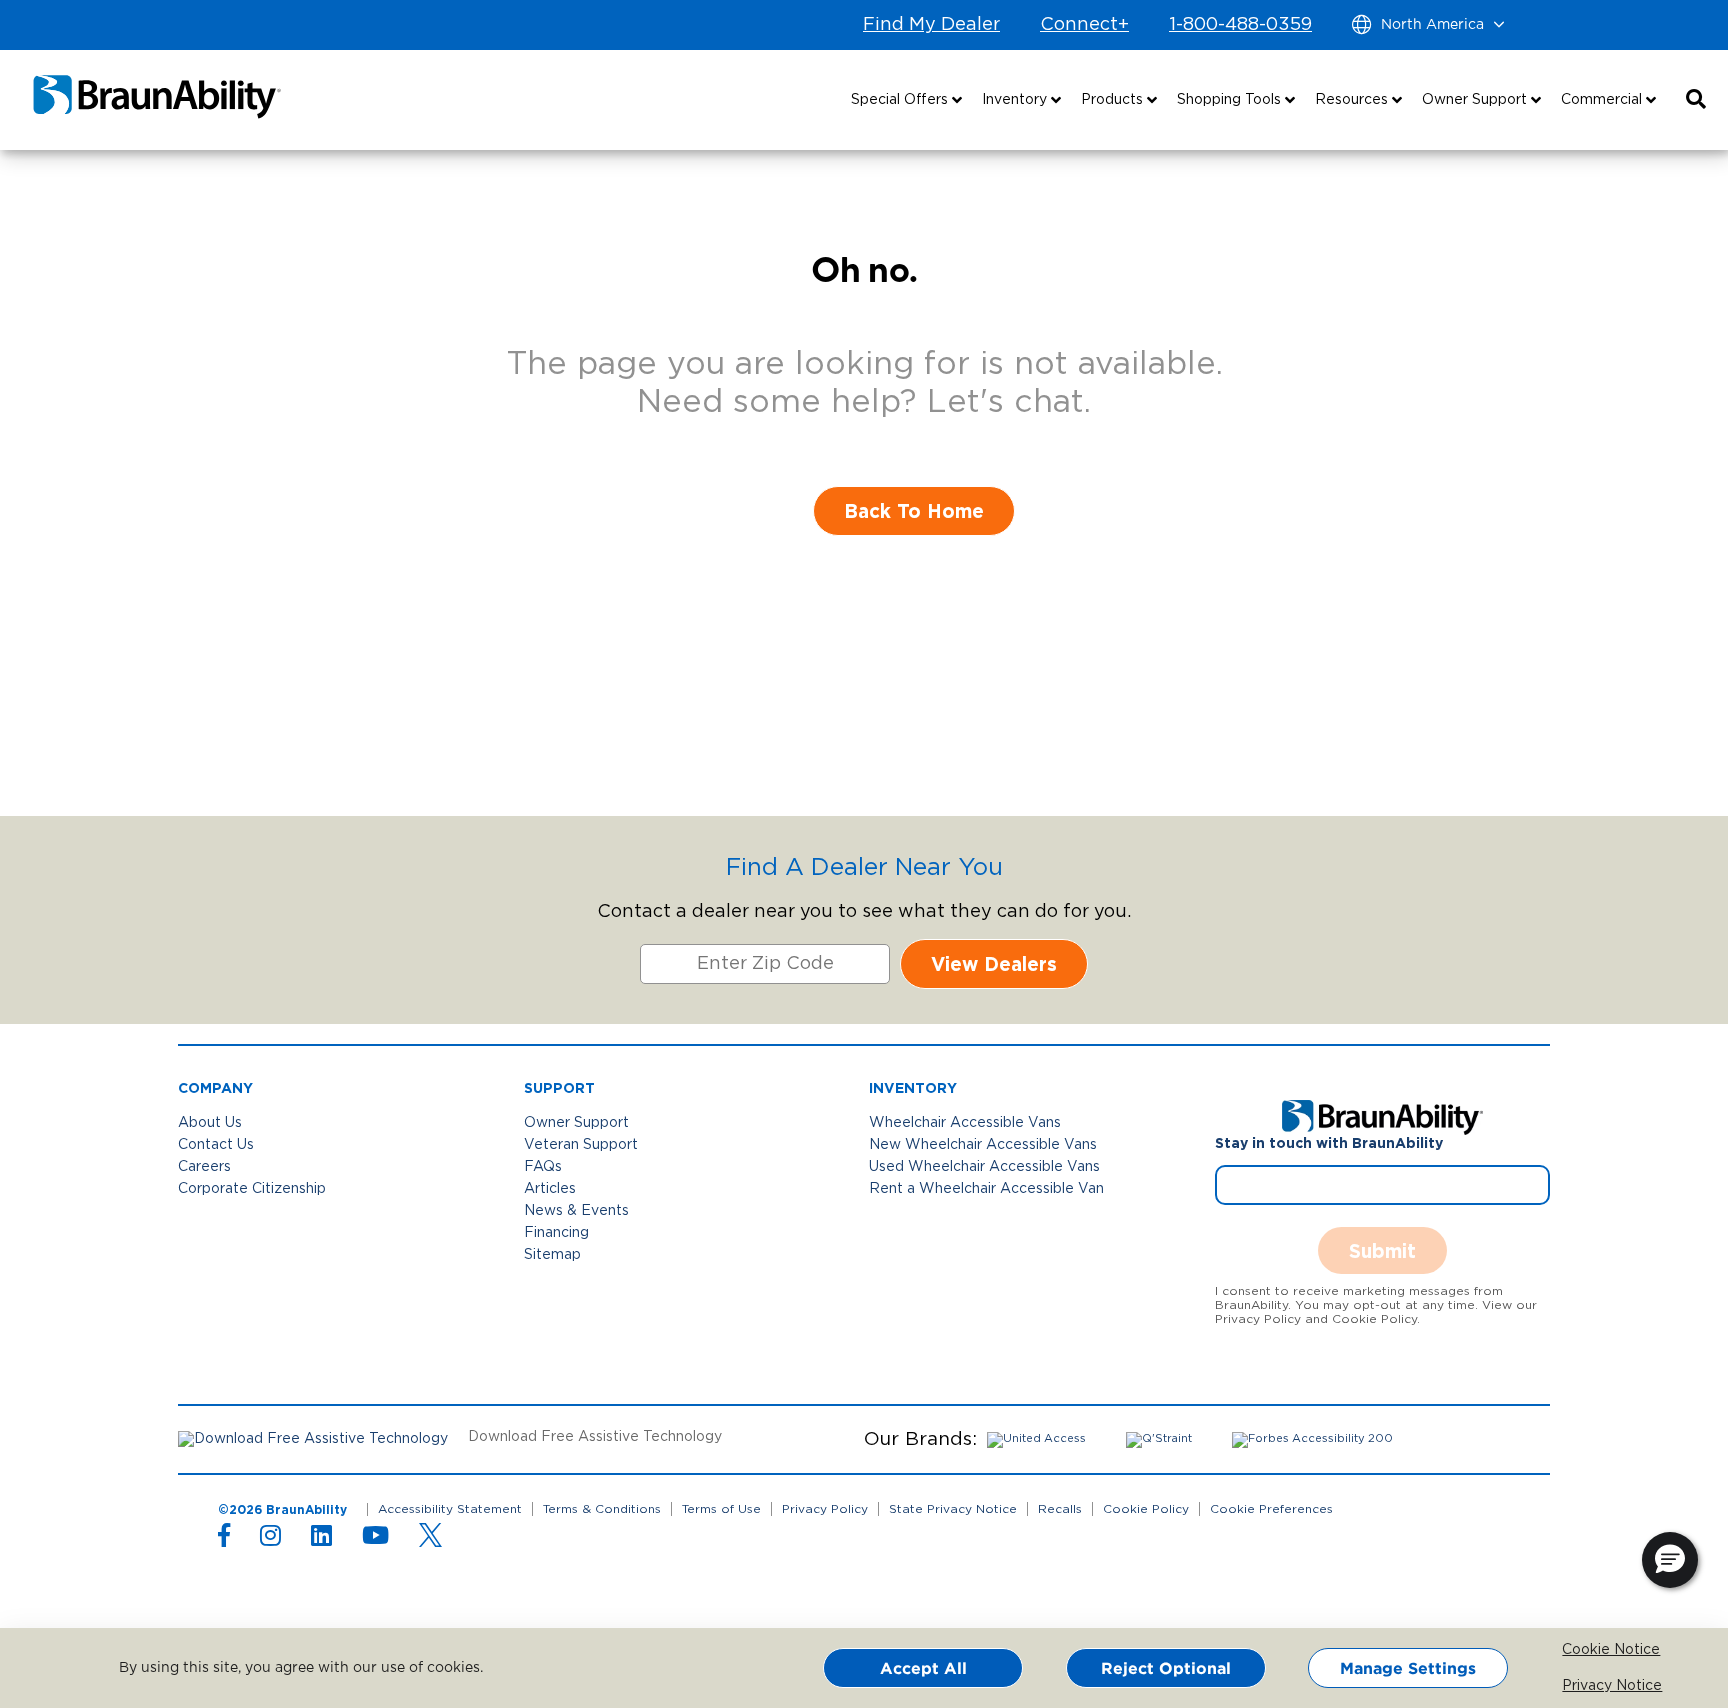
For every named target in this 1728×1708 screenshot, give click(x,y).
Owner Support (576, 1123)
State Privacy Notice (953, 1509)
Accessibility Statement (450, 1509)
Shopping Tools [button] (1231, 100)
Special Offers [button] (901, 100)
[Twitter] (430, 1535)
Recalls (1060, 1509)
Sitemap (552, 1255)
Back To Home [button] (914, 510)
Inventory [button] (1016, 100)
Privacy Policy (825, 1509)
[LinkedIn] (321, 1540)
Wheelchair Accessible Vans (965, 1123)
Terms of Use (721, 1509)
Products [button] (1114, 100)
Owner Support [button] (1476, 100)
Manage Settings (1408, 1668)
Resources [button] (1353, 100)
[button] (1696, 100)
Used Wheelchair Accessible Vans (984, 1167)
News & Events (576, 1211)
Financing (556, 1233)
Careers (204, 1167)
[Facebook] (224, 1540)
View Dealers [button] (994, 963)
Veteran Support (581, 1145)
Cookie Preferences (1271, 1509)
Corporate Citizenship (252, 1189)
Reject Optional (1166, 1668)
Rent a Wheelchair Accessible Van (986, 1189)
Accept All (923, 1668)
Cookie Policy (1146, 1509)
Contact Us (216, 1145)
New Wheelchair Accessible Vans (983, 1145)
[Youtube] (375, 1540)
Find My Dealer (931, 25)
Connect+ (1084, 25)
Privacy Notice (1576, 1686)
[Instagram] (270, 1540)
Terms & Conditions (602, 1509)
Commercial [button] (1603, 100)
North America (1432, 25)
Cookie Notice (1576, 1650)
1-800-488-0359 (1240, 25)
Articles (550, 1189)
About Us (210, 1123)
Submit (1382, 1250)
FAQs (543, 1167)
